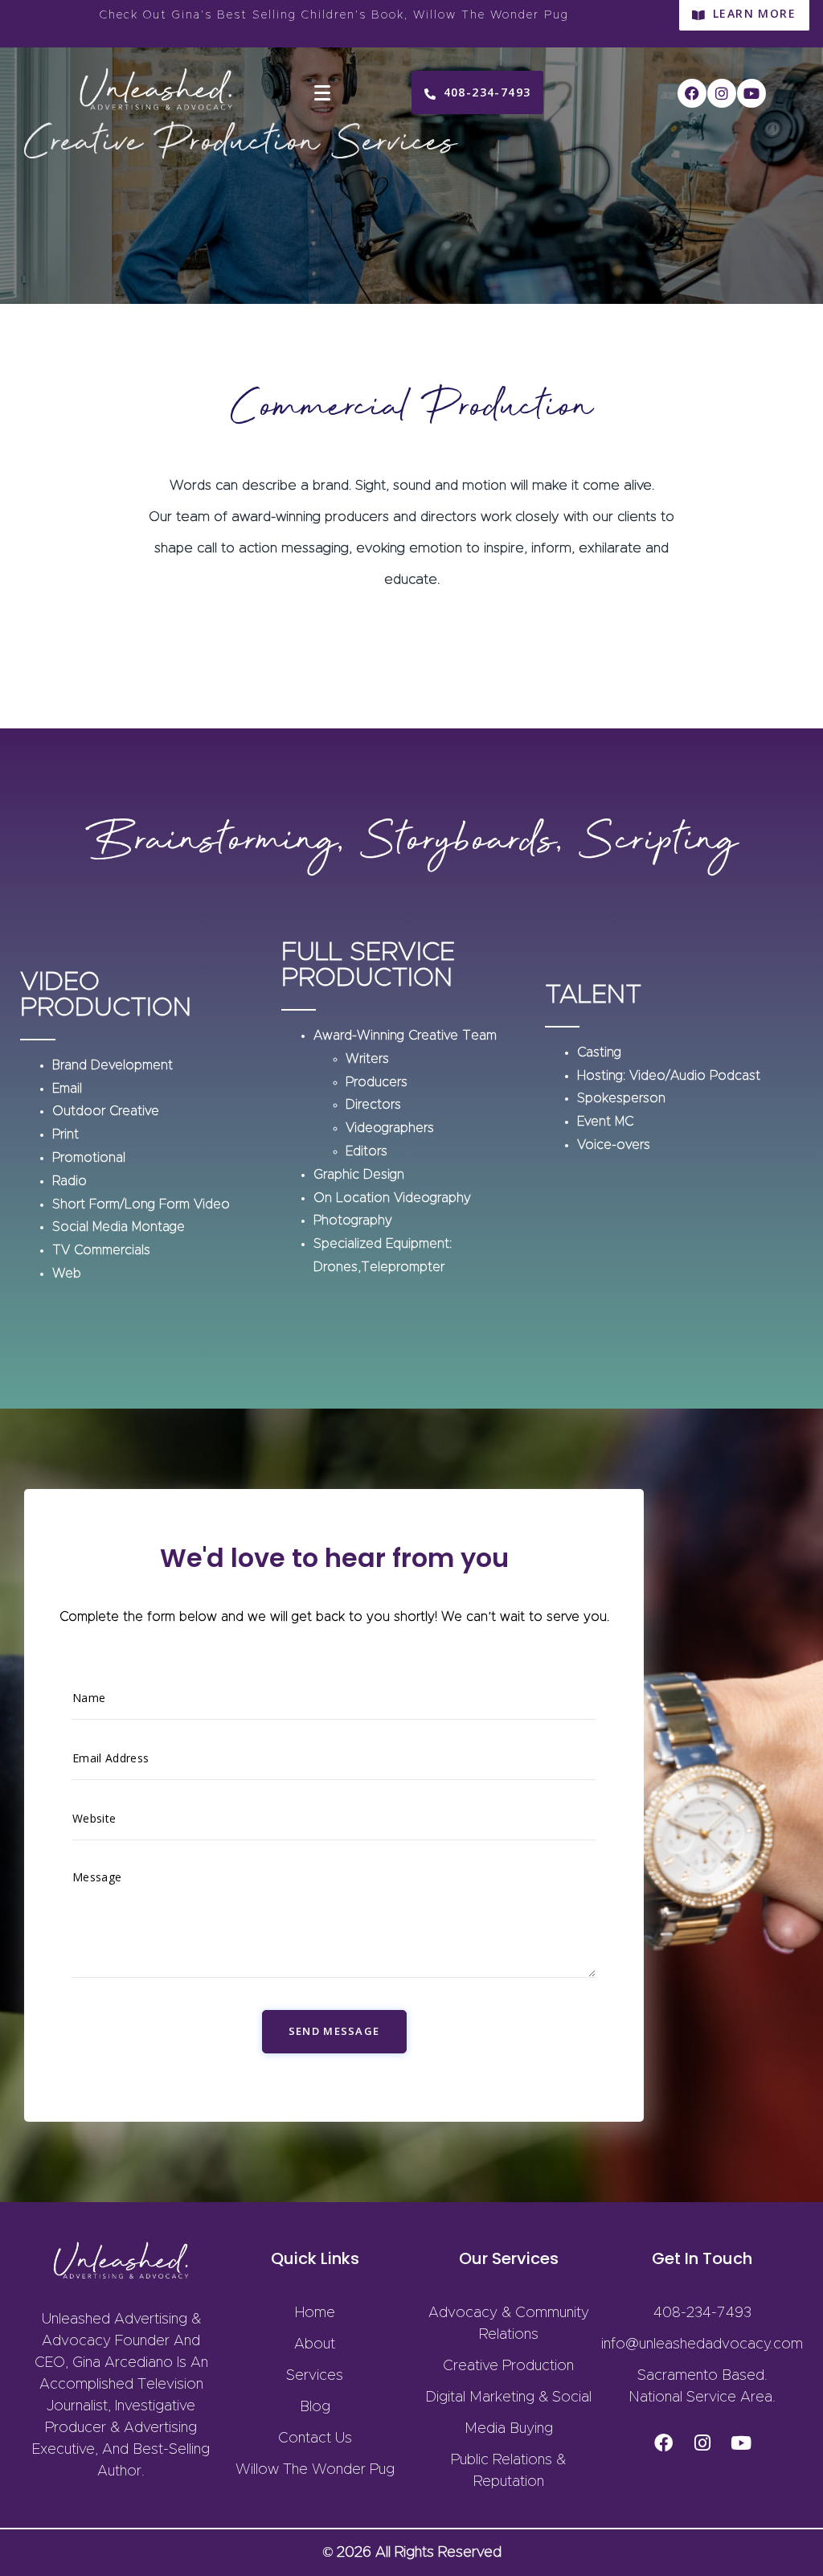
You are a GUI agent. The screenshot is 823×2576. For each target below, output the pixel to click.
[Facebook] (692, 93)
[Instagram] (722, 93)
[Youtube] (751, 93)
